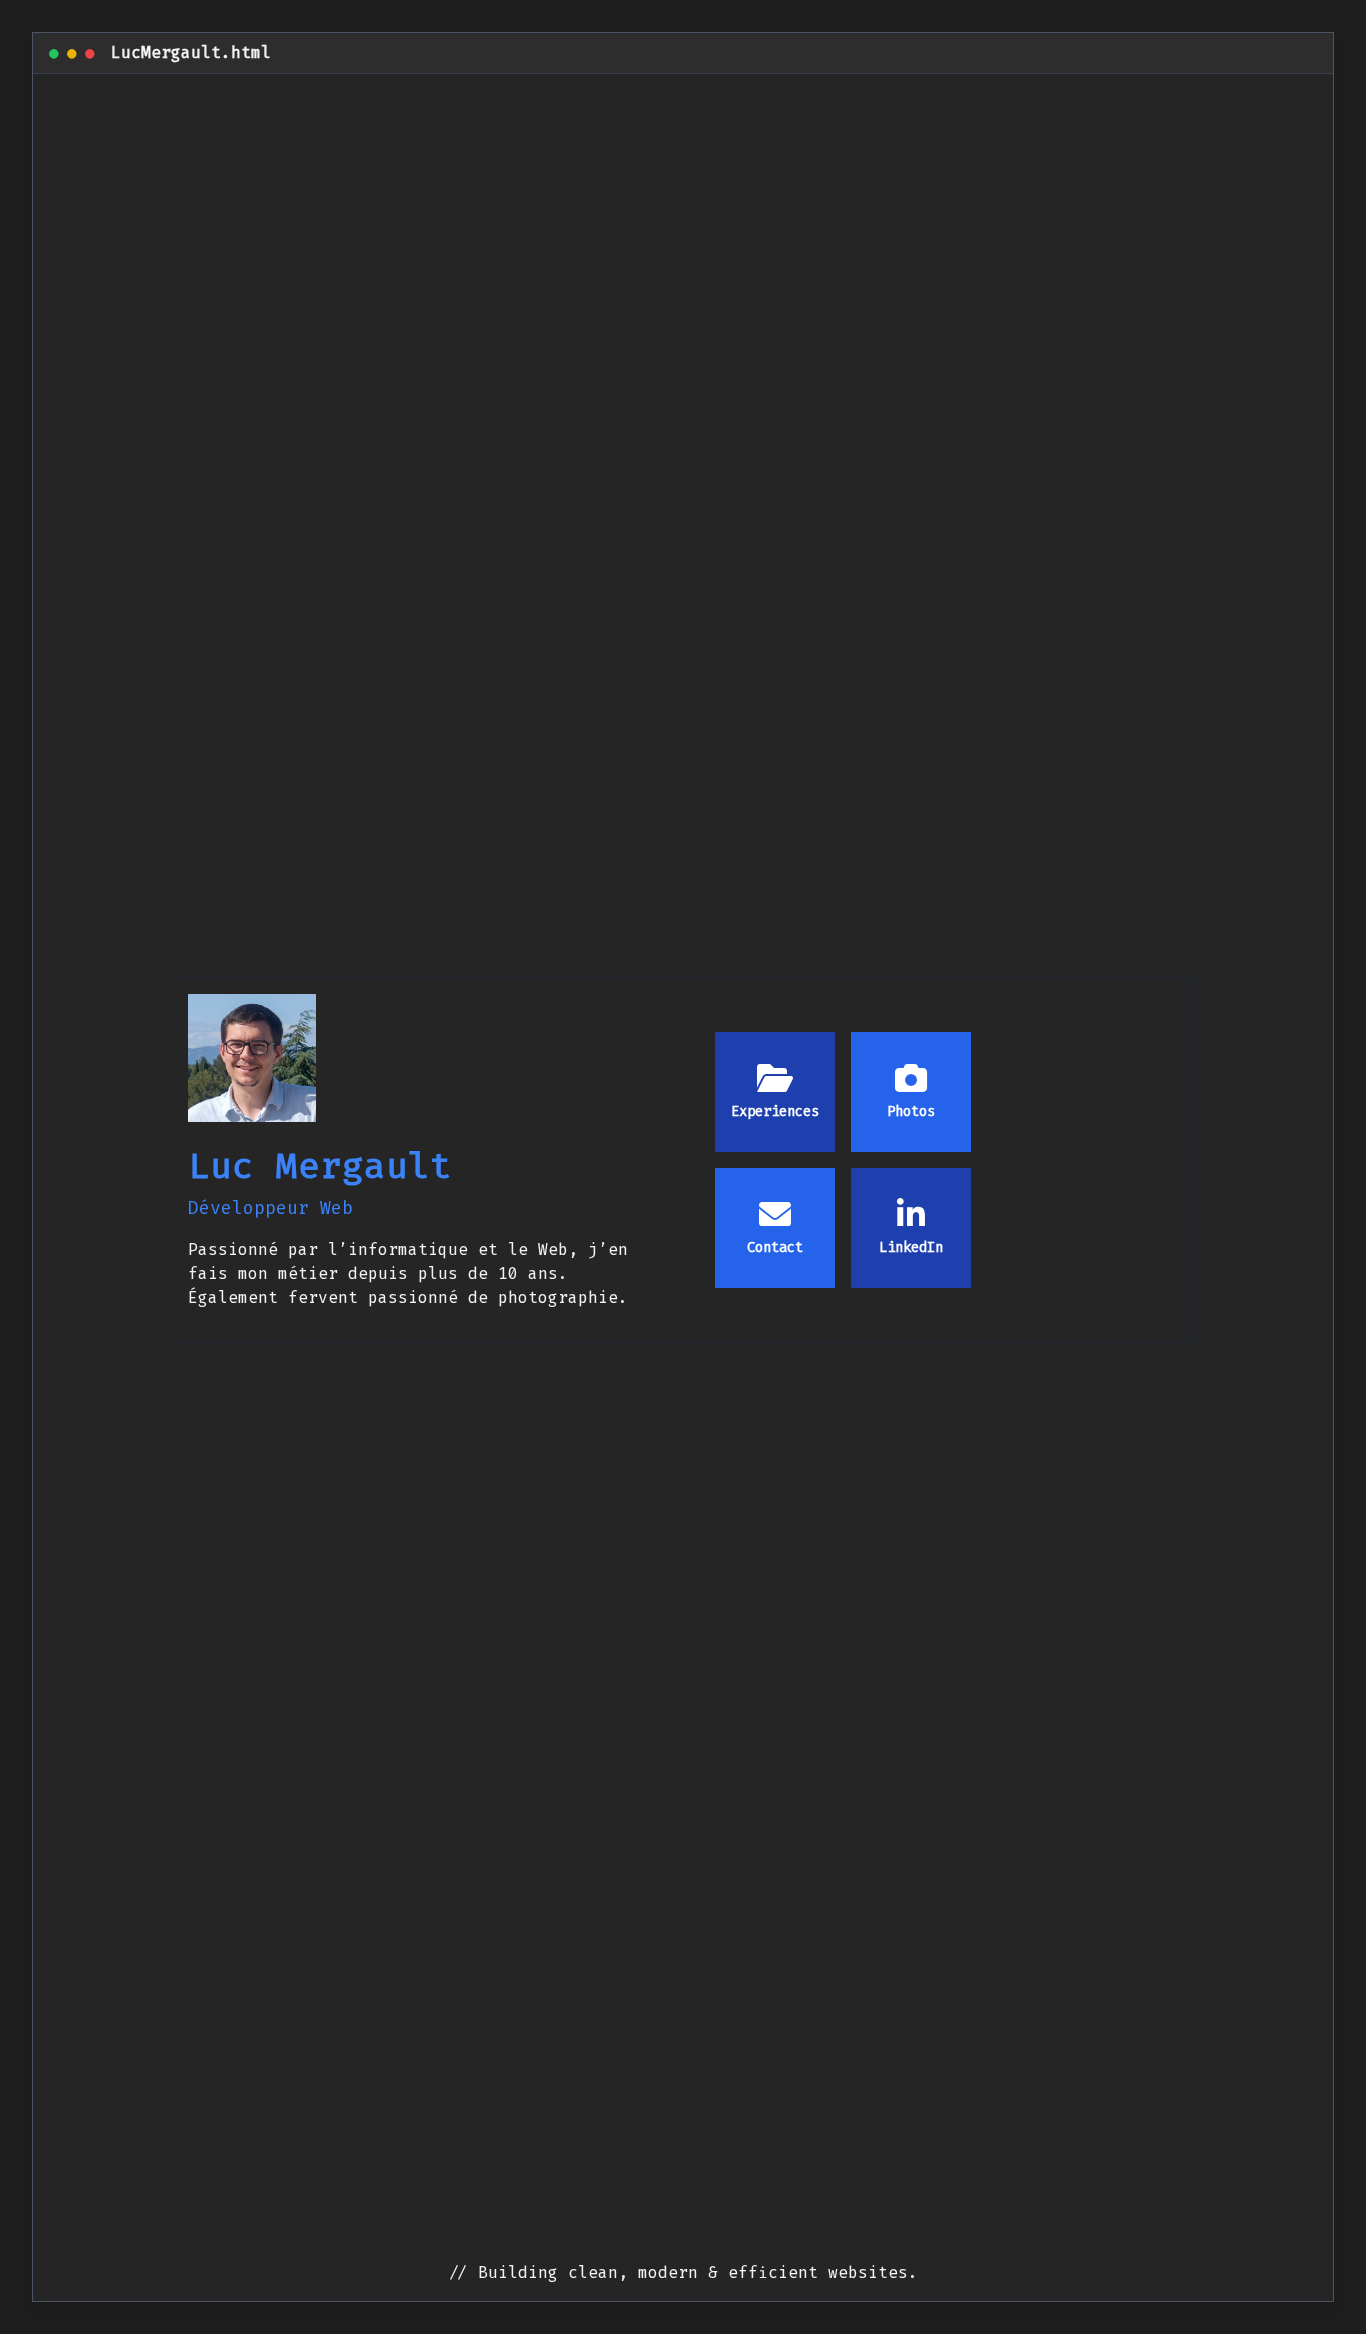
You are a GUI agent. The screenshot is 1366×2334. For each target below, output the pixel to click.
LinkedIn (911, 1247)
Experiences (775, 1111)
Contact (775, 1247)
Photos (911, 1111)
